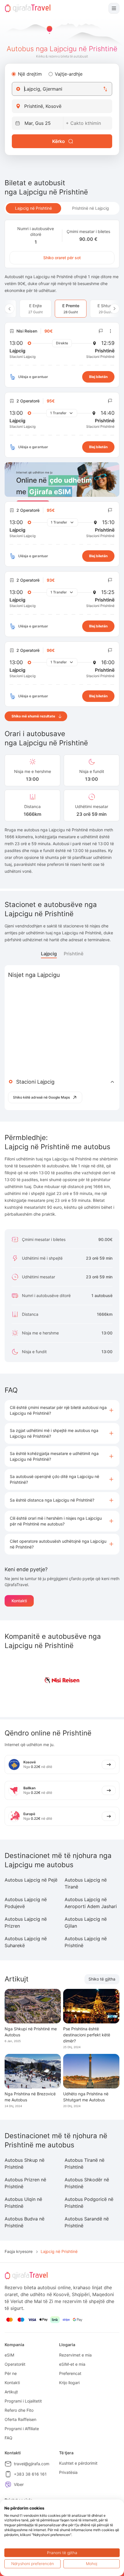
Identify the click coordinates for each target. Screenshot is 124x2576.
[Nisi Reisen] (62, 1680)
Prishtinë (74, 954)
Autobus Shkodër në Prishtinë (87, 2183)
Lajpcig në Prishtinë (33, 208)
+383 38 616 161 (30, 2474)
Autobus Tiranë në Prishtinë (84, 2163)
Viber (19, 2484)
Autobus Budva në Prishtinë (25, 2222)
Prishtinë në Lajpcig (91, 208)
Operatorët (15, 2364)
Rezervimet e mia (75, 2355)
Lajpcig (49, 954)
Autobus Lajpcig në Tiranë (86, 1883)
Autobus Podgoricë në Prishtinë (89, 2203)
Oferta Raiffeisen (20, 2419)
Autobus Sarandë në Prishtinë (87, 2222)
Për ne (11, 2373)
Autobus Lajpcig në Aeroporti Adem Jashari (91, 1903)
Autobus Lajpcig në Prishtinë (86, 1942)
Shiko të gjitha (102, 1979)
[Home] (28, 8)
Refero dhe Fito (19, 2410)
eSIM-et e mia (72, 2364)
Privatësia (68, 2472)
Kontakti (19, 1601)
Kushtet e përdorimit (78, 2463)
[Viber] (8, 2485)
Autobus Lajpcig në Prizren (26, 1922)
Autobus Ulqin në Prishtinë (23, 2203)
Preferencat (70, 2373)
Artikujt (11, 2392)
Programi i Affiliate (22, 2429)
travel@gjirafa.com (32, 2464)
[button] (62, 1410)
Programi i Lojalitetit (23, 2401)
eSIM (9, 2355)
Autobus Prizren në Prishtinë (25, 2183)
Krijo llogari (69, 2383)
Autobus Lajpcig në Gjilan (86, 1922)
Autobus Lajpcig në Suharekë (26, 1942)
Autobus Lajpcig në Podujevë (26, 1903)
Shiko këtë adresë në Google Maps (41, 1097)
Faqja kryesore (19, 2251)
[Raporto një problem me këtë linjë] (101, 331)
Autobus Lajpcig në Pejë (31, 1880)
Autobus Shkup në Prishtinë (25, 2163)
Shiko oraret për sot (62, 258)
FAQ (9, 2438)
